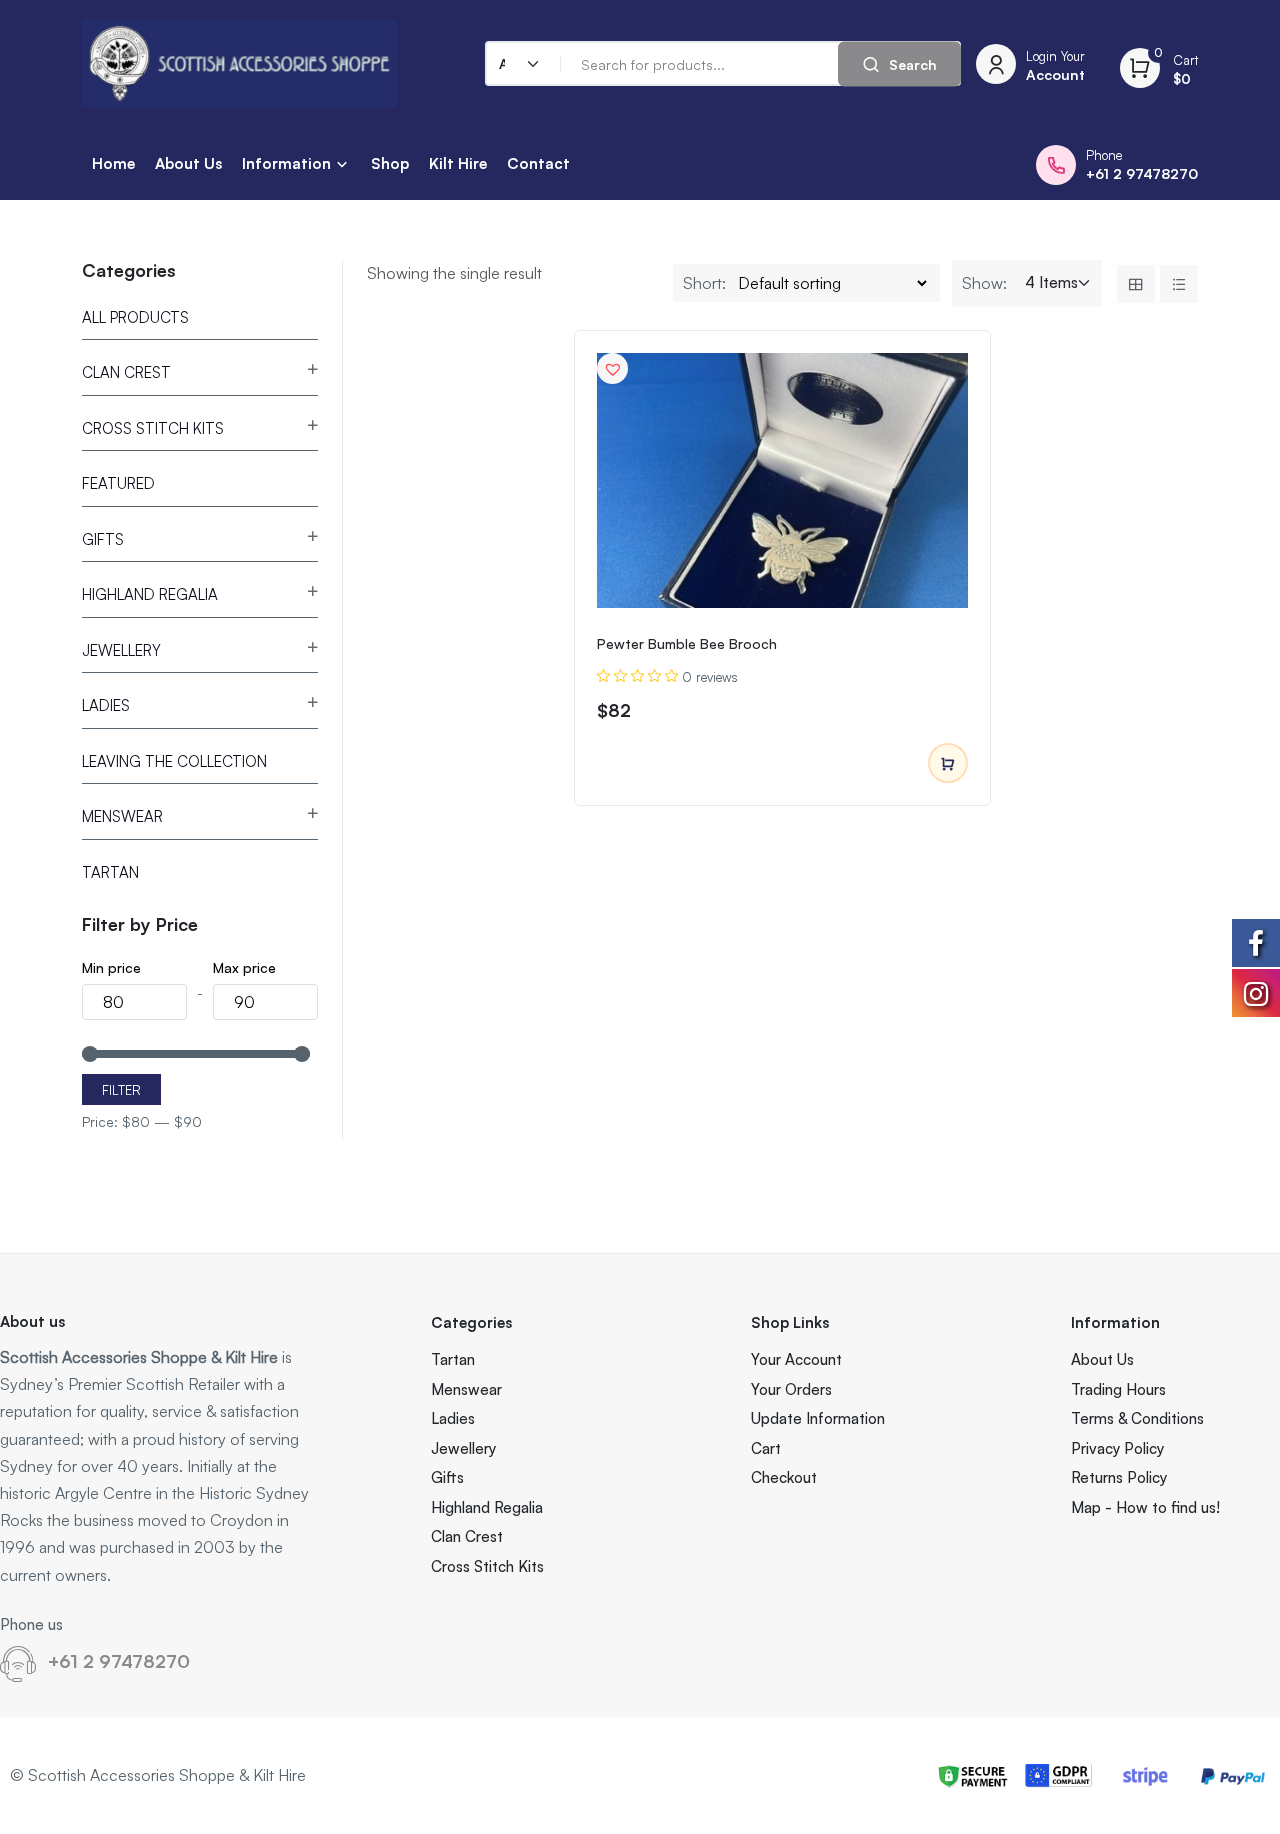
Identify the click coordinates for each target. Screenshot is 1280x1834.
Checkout (784, 1477)
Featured (118, 483)
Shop (390, 163)
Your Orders (791, 1389)
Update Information (818, 1418)
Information (286, 163)
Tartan (110, 872)
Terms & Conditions (1137, 1418)
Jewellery (121, 650)
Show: (984, 283)
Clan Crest (126, 372)
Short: (704, 283)
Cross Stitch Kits (153, 428)
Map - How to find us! (1145, 1507)
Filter (121, 1090)
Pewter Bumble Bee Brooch (687, 643)
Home (113, 163)
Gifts (103, 539)
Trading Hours (1118, 1389)
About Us (188, 163)
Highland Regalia (150, 594)
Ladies (106, 705)
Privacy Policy (1117, 1448)
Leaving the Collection (174, 761)
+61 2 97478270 (119, 1661)
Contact (538, 163)
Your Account (796, 1359)
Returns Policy (1119, 1477)
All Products (135, 317)
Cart (766, 1448)
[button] (613, 369)
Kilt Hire (458, 163)
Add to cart (948, 763)
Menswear (122, 816)
